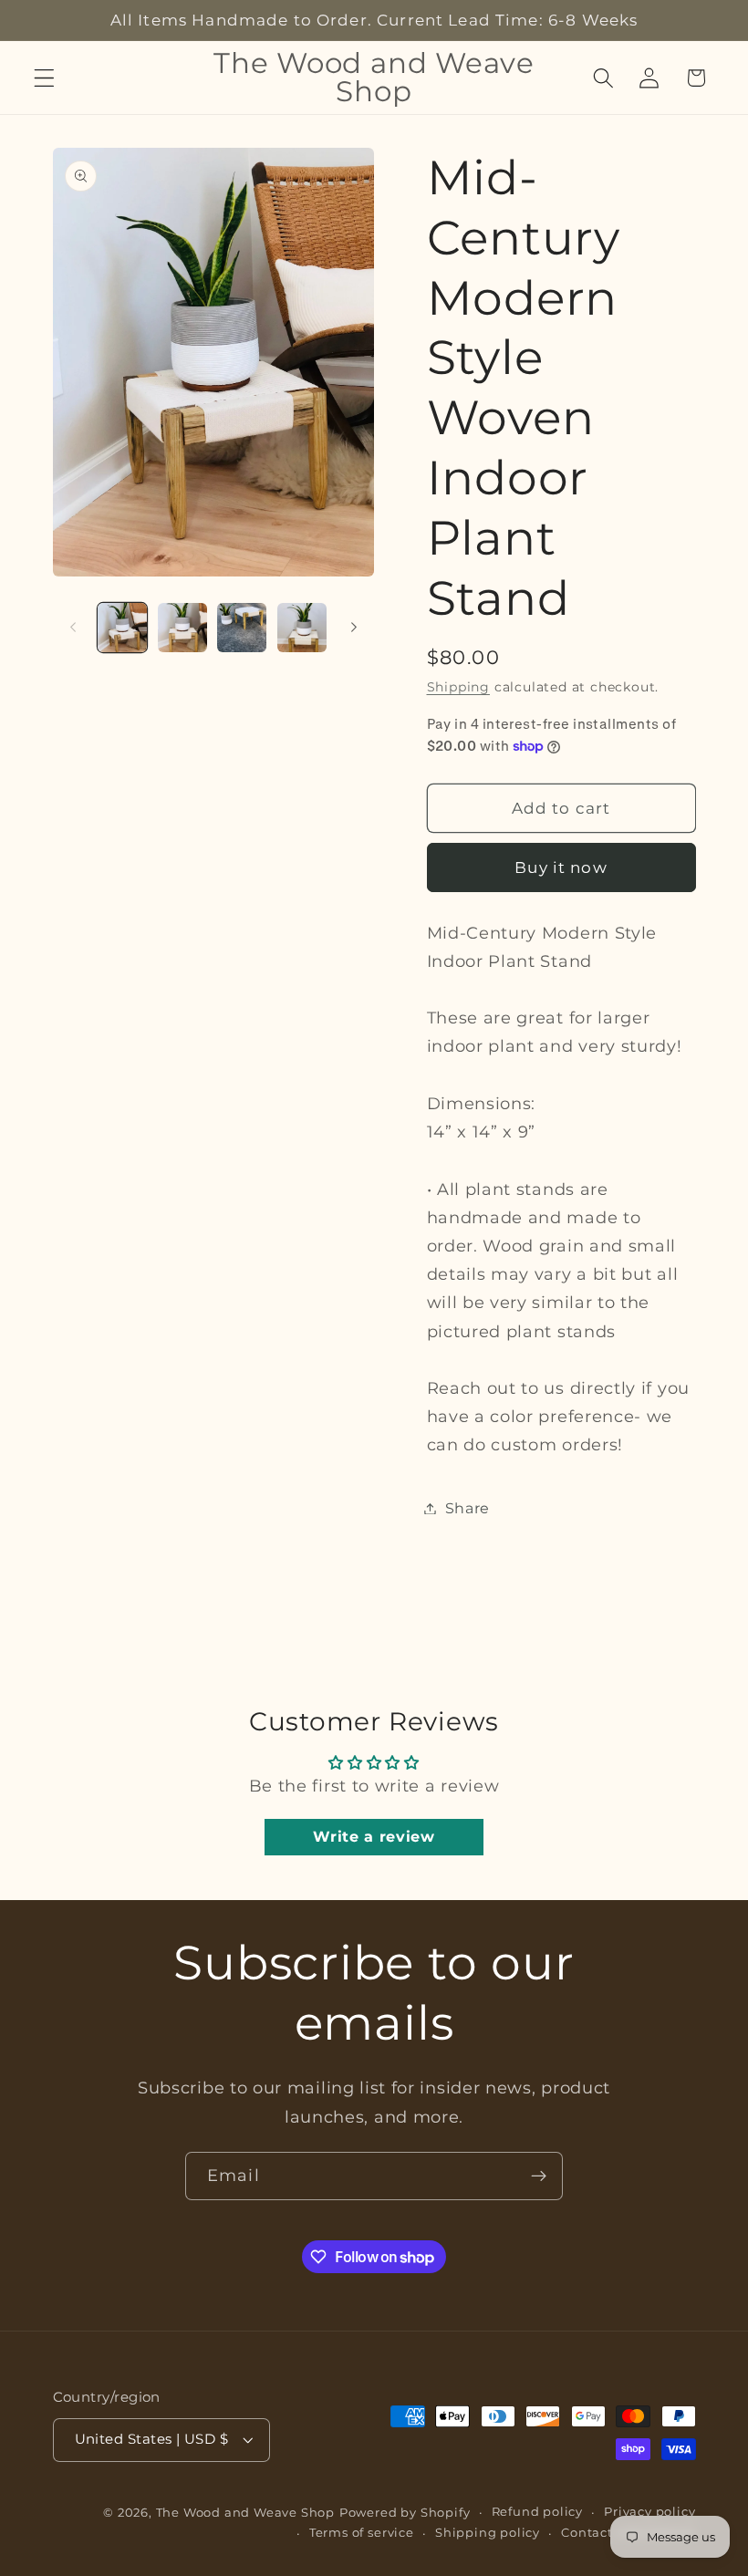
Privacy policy (649, 2512)
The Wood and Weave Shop (246, 2513)
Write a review (374, 1837)
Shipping (458, 687)
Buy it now (561, 867)
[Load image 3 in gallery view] (242, 628)
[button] (44, 78)
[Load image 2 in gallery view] (182, 628)
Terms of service (362, 2533)
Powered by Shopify (405, 2513)
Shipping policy (488, 2533)
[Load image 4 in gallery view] (302, 628)
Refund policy (537, 2512)
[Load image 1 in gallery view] (122, 628)
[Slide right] (354, 628)
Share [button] (467, 1508)
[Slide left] (73, 628)
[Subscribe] (539, 2176)
